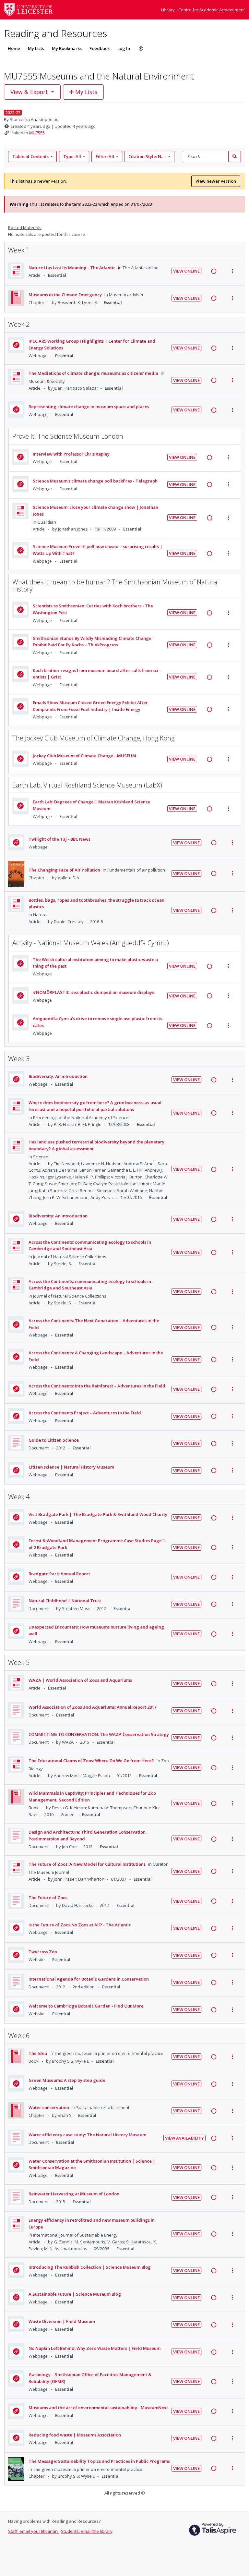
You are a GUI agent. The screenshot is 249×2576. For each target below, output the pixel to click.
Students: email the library (87, 2531)
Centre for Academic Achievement (212, 10)
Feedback (100, 48)
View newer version (216, 181)
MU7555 (37, 133)
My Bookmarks (67, 48)
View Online (186, 271)
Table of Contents (30, 156)
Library (168, 10)
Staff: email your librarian (33, 2531)
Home (14, 48)
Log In (124, 48)
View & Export (29, 92)
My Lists (36, 48)
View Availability (184, 2138)
